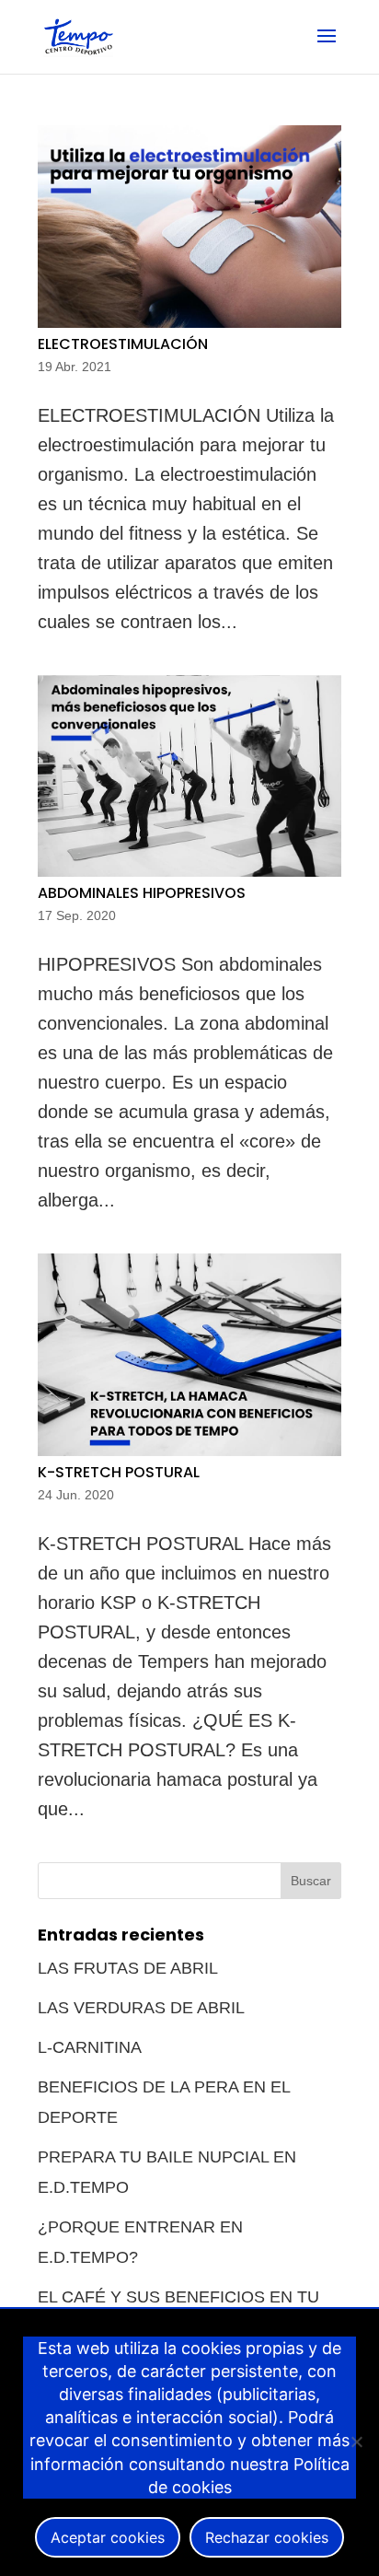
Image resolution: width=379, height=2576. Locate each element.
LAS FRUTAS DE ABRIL (128, 1968)
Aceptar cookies (108, 2537)
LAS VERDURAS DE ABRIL (141, 2008)
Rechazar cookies (267, 2537)
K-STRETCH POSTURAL (119, 1472)
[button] (327, 48)
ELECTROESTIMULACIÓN (123, 344)
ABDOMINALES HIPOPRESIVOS (142, 893)
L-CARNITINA (90, 2047)
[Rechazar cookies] (356, 2442)
